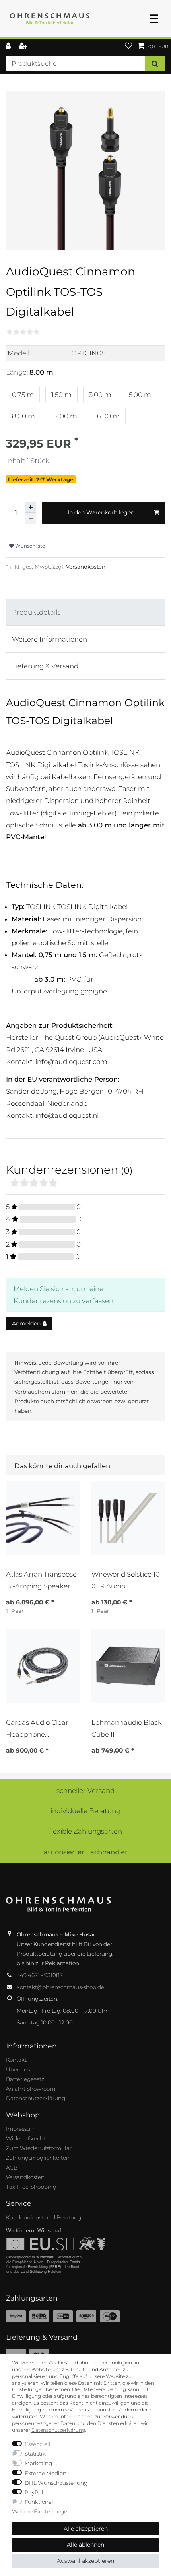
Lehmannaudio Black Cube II (127, 1728)
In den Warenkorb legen (101, 512)
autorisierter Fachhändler (86, 1852)
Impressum (21, 2129)
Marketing (38, 2463)
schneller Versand (85, 1791)
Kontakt (16, 2060)
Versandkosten (86, 567)
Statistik (35, 2454)
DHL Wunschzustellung (56, 2483)
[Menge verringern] (31, 518)
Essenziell (38, 2444)
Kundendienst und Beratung (44, 2217)
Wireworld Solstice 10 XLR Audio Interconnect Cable (126, 1580)
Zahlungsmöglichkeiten (38, 2158)
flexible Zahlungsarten (85, 1831)
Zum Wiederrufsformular (39, 2148)
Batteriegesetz (25, 2079)
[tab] (85, 612)
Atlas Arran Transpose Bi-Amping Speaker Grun (41, 1580)
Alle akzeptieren (86, 2529)
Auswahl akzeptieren (85, 2561)
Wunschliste (29, 546)
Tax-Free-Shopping (31, 2187)
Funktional (39, 2502)
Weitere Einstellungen (41, 2511)
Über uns (18, 2069)
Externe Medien (46, 2473)
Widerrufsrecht (26, 2138)
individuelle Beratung (85, 1811)
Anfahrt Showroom (31, 2089)
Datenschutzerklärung (36, 2098)
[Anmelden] (9, 46)
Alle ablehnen (85, 2545)
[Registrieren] (24, 46)
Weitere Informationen (50, 639)
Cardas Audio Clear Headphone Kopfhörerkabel (37, 1729)
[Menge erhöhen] (31, 507)
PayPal (34, 2492)
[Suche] (155, 64)
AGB (12, 2168)
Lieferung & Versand (45, 666)
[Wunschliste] (128, 46)
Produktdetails (36, 612)
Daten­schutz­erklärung (58, 2430)
